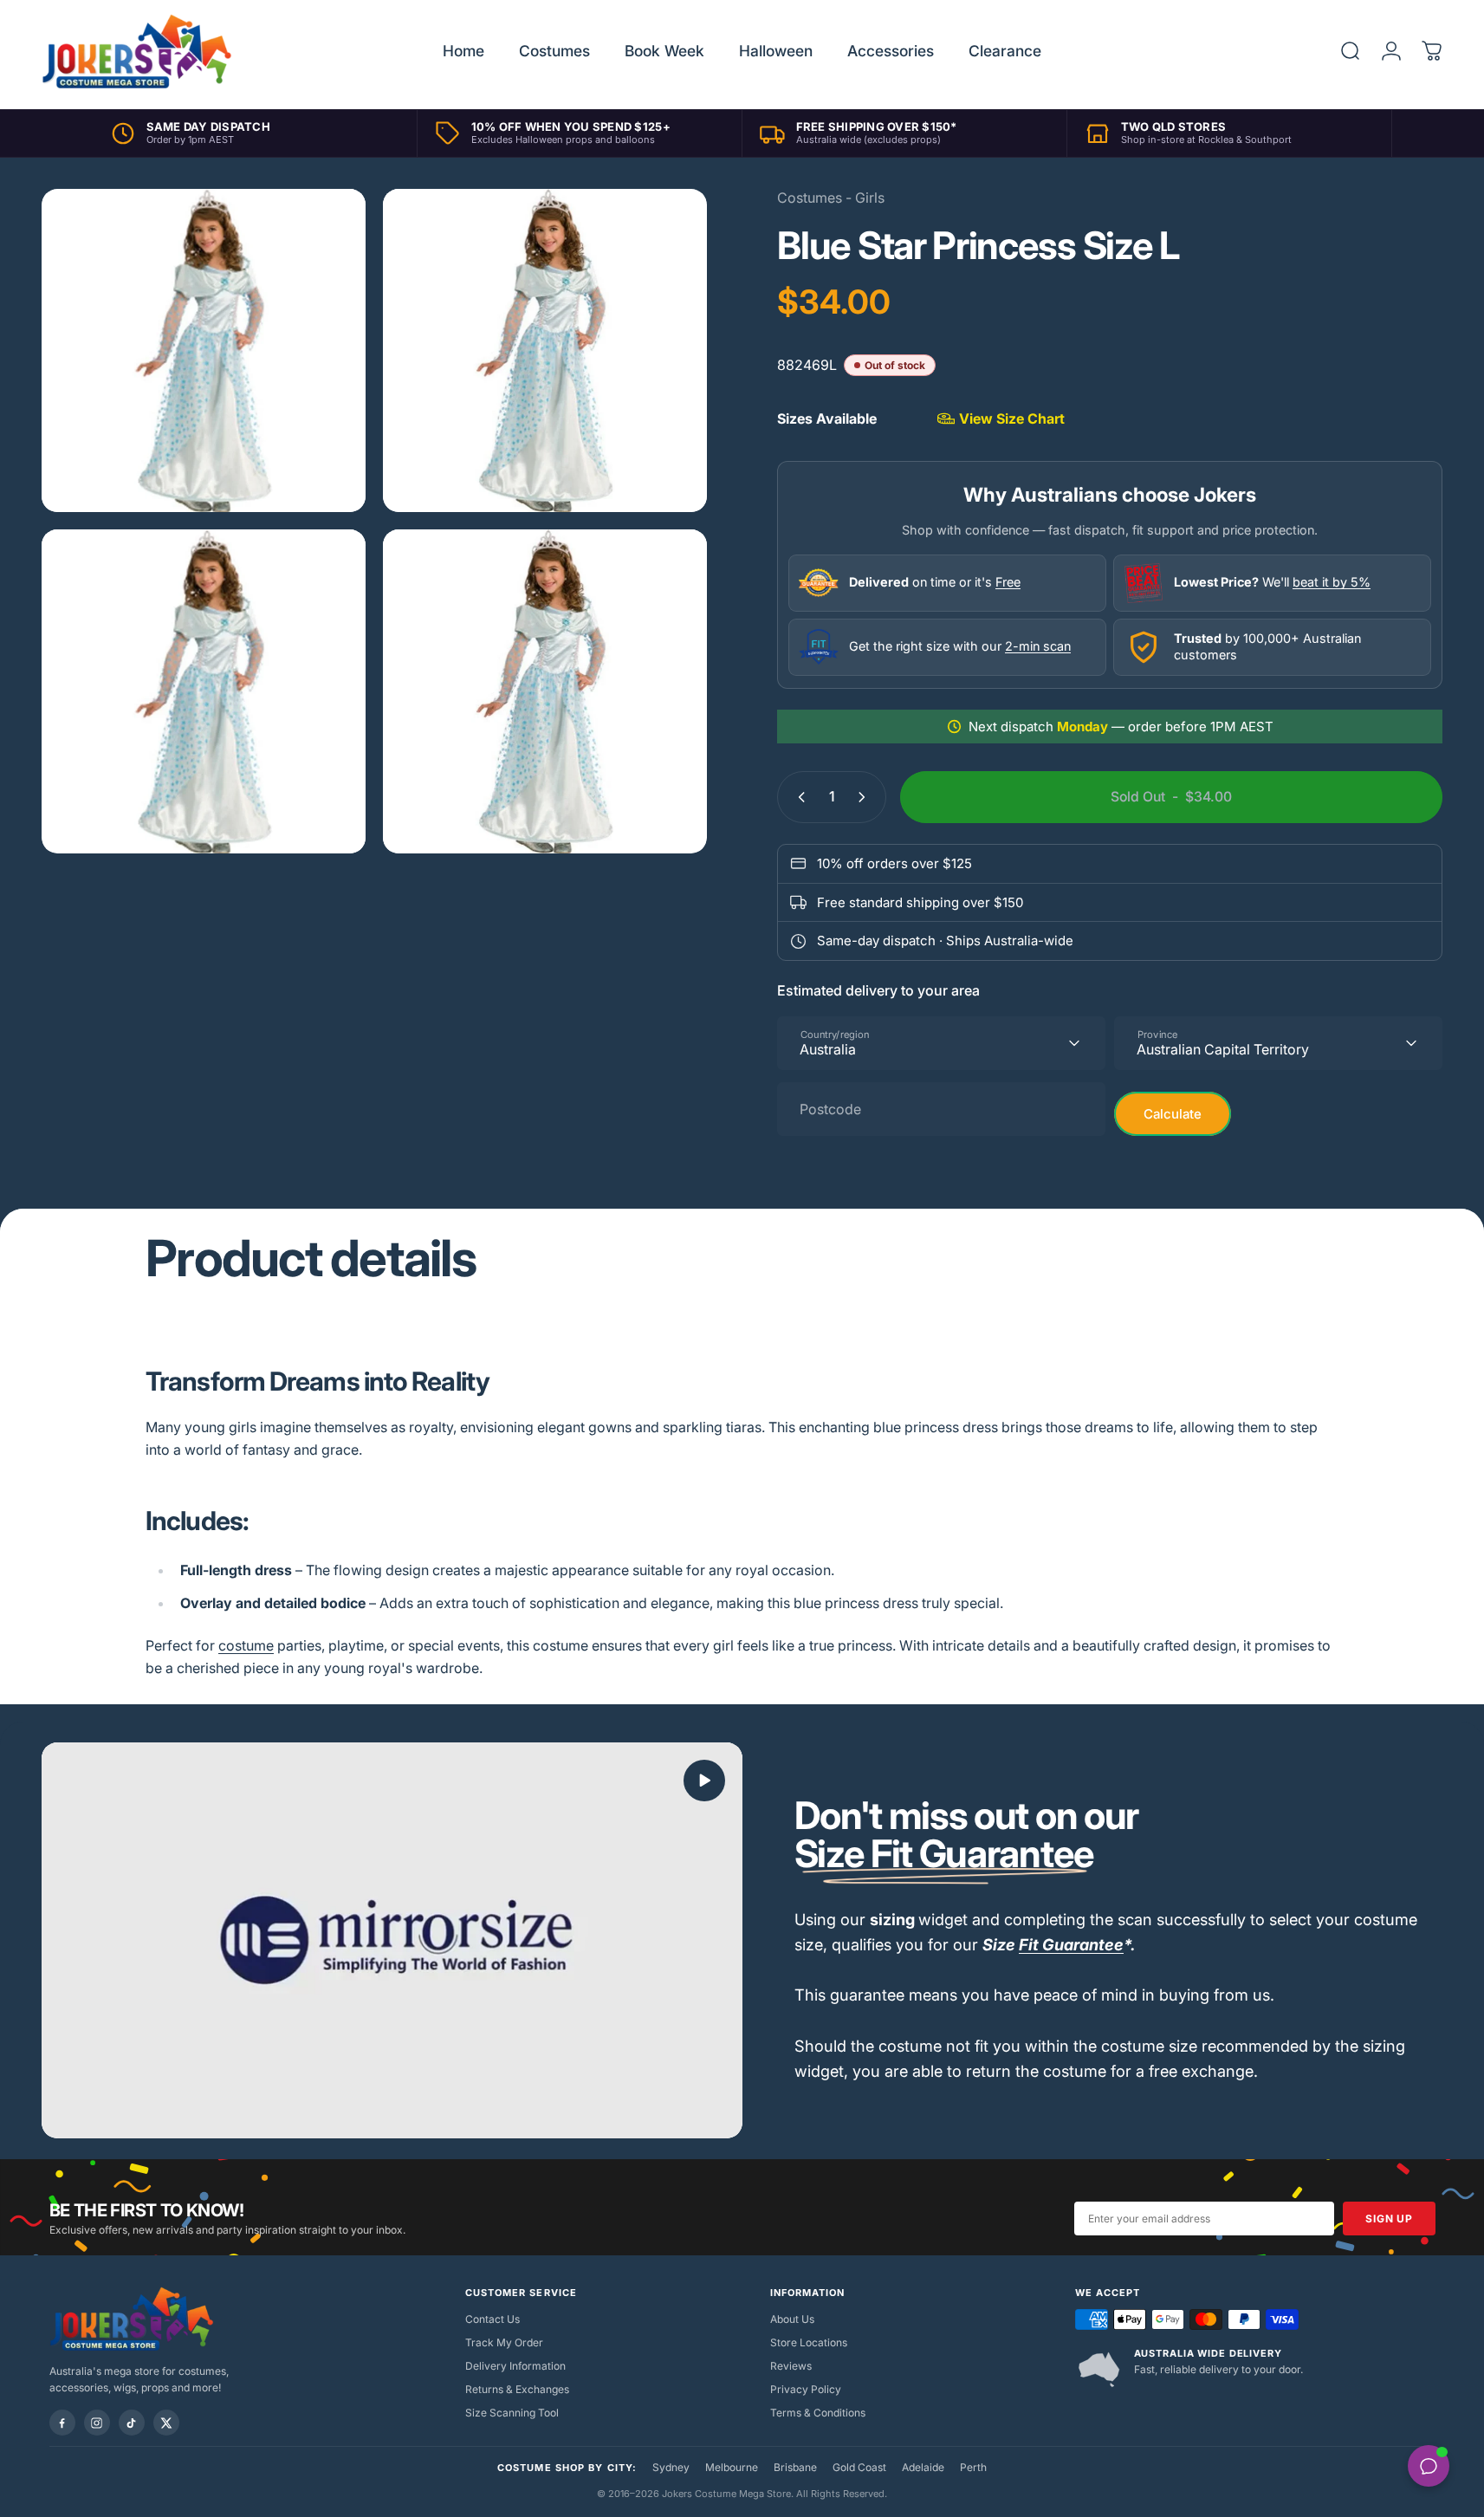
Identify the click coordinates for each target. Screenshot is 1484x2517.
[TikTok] (132, 2423)
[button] (704, 1781)
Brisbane (795, 2467)
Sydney (671, 2467)
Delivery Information (515, 2366)
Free (1008, 582)
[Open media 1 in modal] (204, 351)
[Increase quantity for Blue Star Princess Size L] (865, 797)
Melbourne (732, 2467)
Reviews (791, 2366)
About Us (792, 2319)
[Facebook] (62, 2423)
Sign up (1389, 2219)
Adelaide (923, 2467)
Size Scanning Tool (512, 2413)
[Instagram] (97, 2423)
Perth (973, 2467)
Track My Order (504, 2342)
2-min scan (1038, 646)
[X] (166, 2423)
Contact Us (493, 2319)
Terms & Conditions (818, 2413)
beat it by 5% (1332, 582)
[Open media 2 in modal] (545, 351)
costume (246, 1645)
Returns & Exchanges (517, 2389)
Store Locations (809, 2342)
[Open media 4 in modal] (545, 691)
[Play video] (392, 1941)
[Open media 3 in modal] (204, 691)
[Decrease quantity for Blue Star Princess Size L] (798, 797)
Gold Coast (859, 2467)
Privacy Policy (806, 2389)
